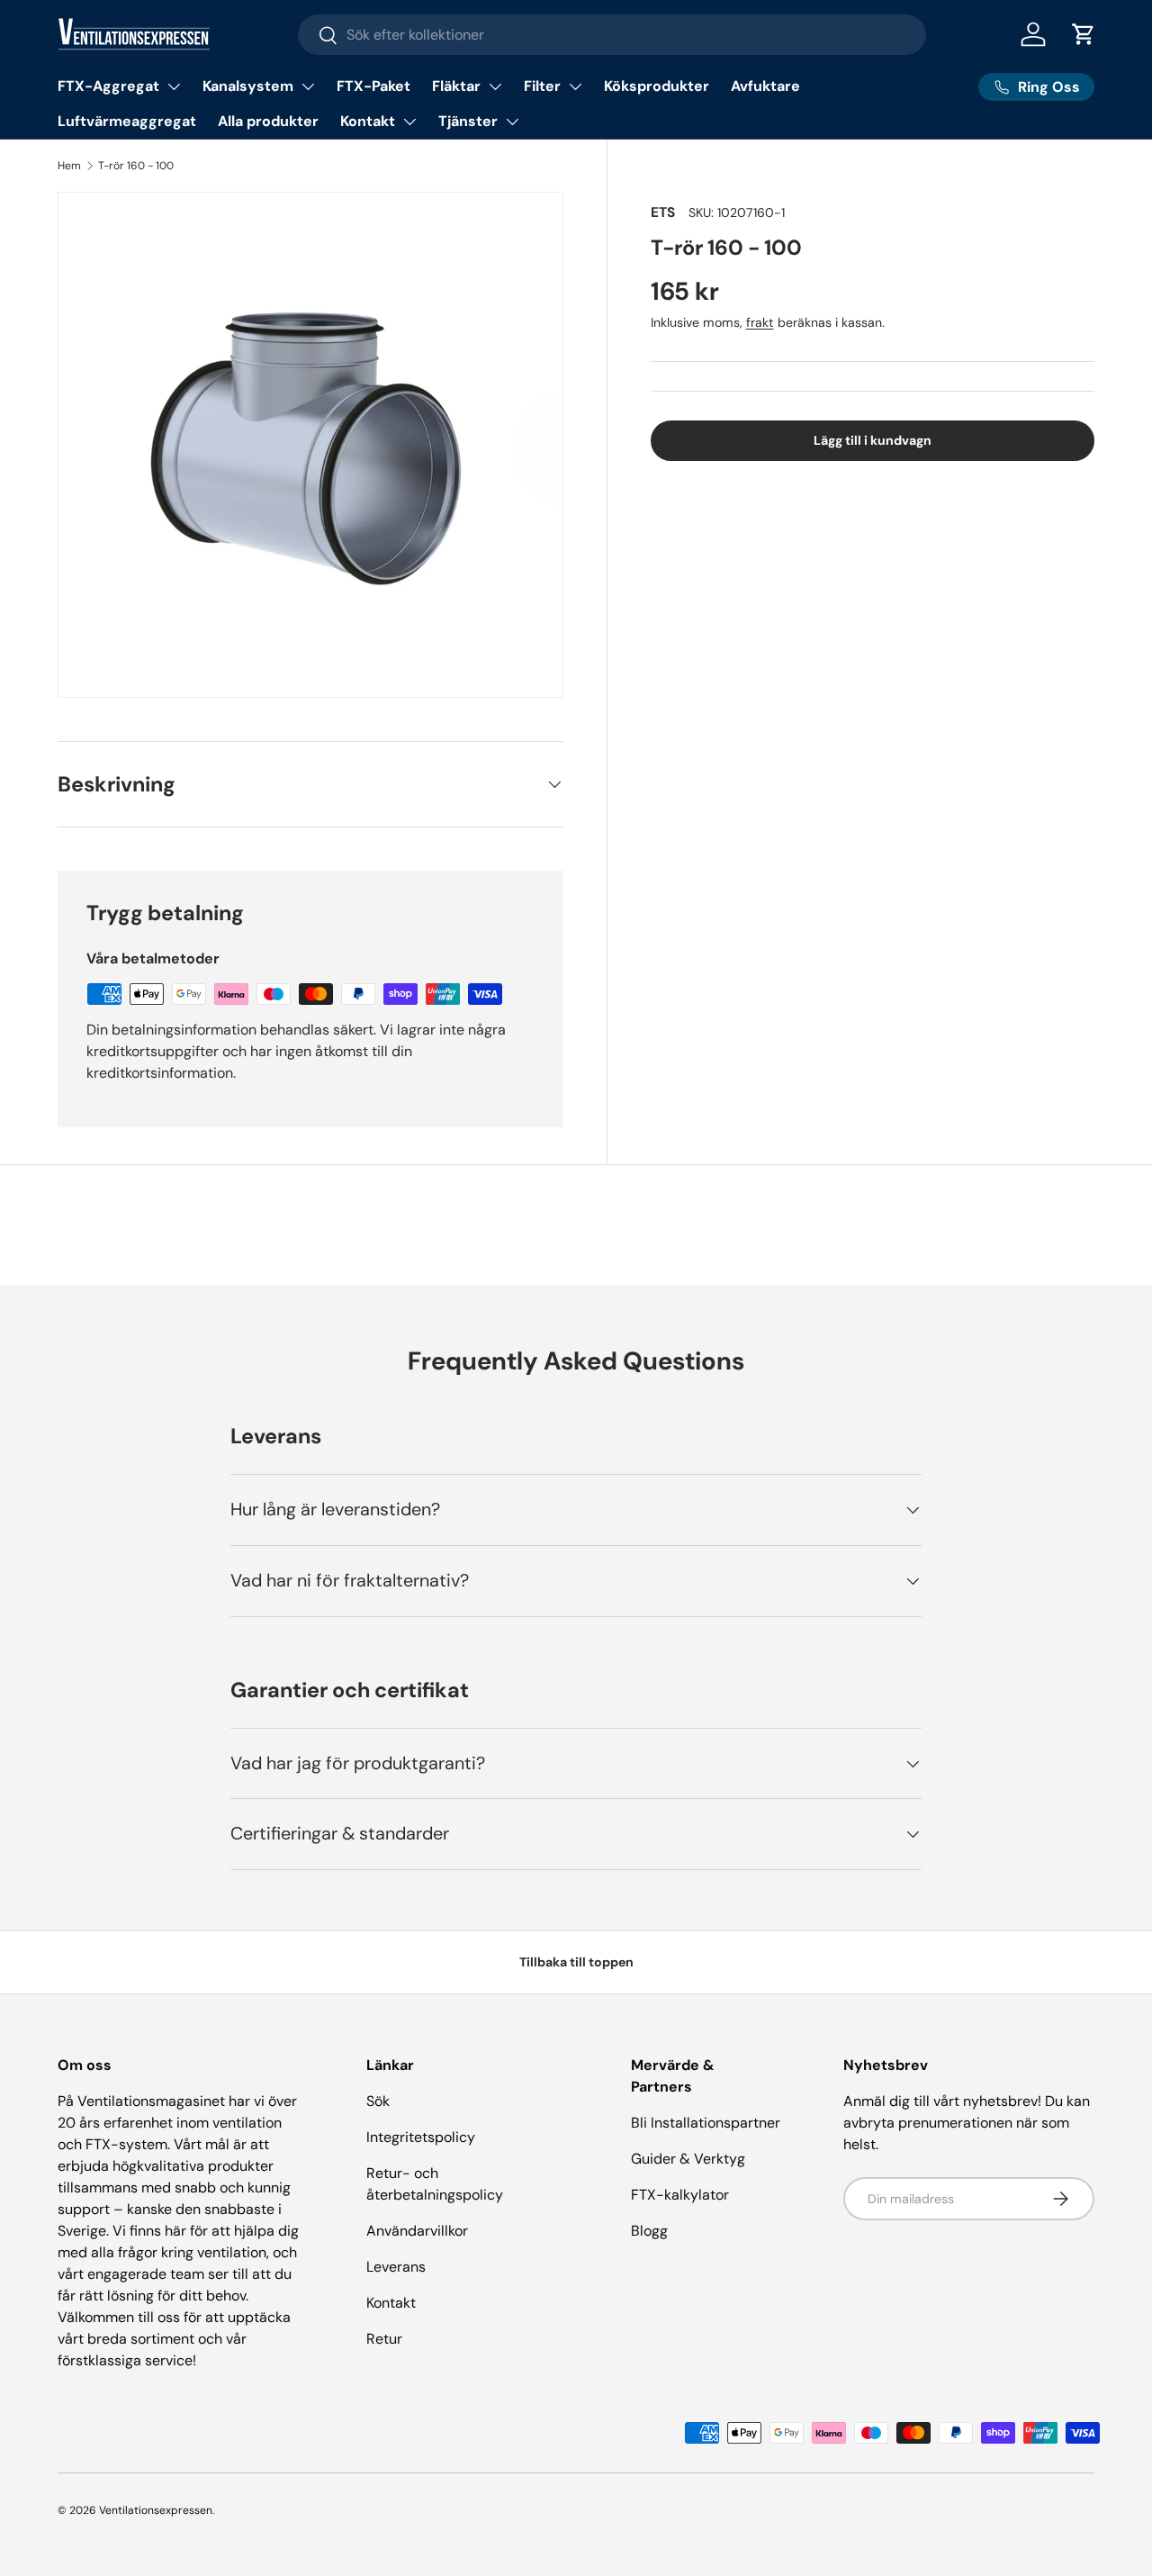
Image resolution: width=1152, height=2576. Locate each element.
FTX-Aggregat (108, 86)
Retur (384, 2339)
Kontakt (368, 121)
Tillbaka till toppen (576, 1962)
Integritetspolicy (421, 2137)
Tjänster (468, 121)
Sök (378, 2101)
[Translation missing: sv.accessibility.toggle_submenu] (174, 86)
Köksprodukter (657, 86)
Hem (69, 166)
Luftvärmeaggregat (127, 121)
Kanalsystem (248, 86)
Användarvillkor (417, 2231)
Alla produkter (268, 121)
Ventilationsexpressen (156, 2510)
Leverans (396, 2267)
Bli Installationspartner (706, 2123)
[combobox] (612, 35)
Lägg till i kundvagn (873, 441)
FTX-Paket (373, 86)
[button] (1084, 34)
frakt (760, 323)
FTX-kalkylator (680, 2195)
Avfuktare (765, 86)
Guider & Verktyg (688, 2159)
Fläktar (456, 86)
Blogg (649, 2231)
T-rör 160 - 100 (136, 166)
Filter (542, 86)
